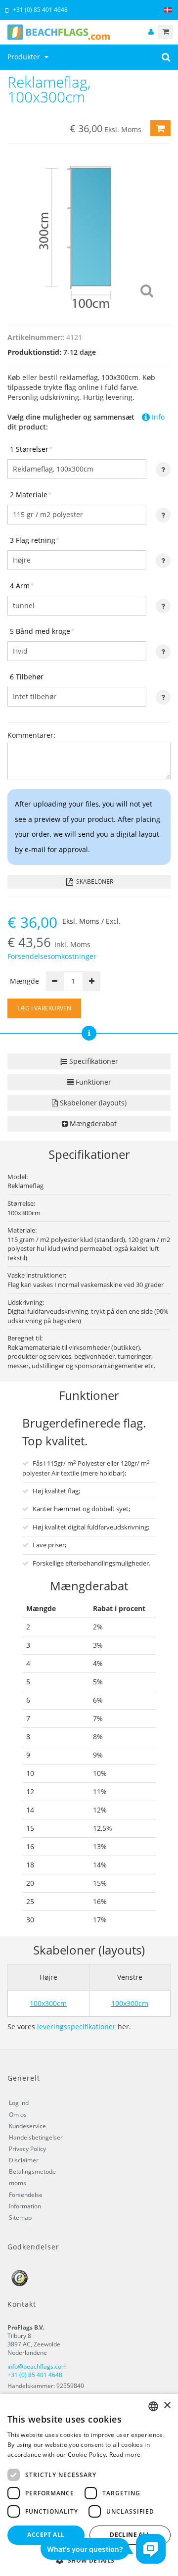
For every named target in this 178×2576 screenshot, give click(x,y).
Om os (18, 2115)
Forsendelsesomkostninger (52, 956)
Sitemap (20, 2218)
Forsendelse (26, 2195)
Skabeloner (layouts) (92, 1103)
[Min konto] (151, 32)
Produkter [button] (25, 57)
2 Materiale (31, 495)
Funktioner (92, 1082)
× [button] (167, 2406)
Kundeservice (27, 2126)
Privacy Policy (27, 2149)
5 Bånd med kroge (42, 631)
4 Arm (22, 586)
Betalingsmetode (32, 2171)
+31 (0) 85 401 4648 (40, 10)
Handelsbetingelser (36, 2137)
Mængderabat (92, 1123)
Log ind (19, 2103)
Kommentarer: (31, 735)
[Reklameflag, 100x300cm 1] (89, 232)
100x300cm (48, 2003)
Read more (125, 2455)
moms (18, 2183)
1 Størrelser (31, 449)
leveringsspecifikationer (76, 2027)
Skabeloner (94, 882)
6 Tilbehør (27, 677)
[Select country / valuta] (168, 10)
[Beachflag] (89, 32)
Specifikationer (93, 1061)
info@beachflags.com (37, 2366)
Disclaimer (24, 2160)
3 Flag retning (35, 540)
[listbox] (153, 2406)
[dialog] (89, 2485)
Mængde (24, 981)
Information (25, 2206)
